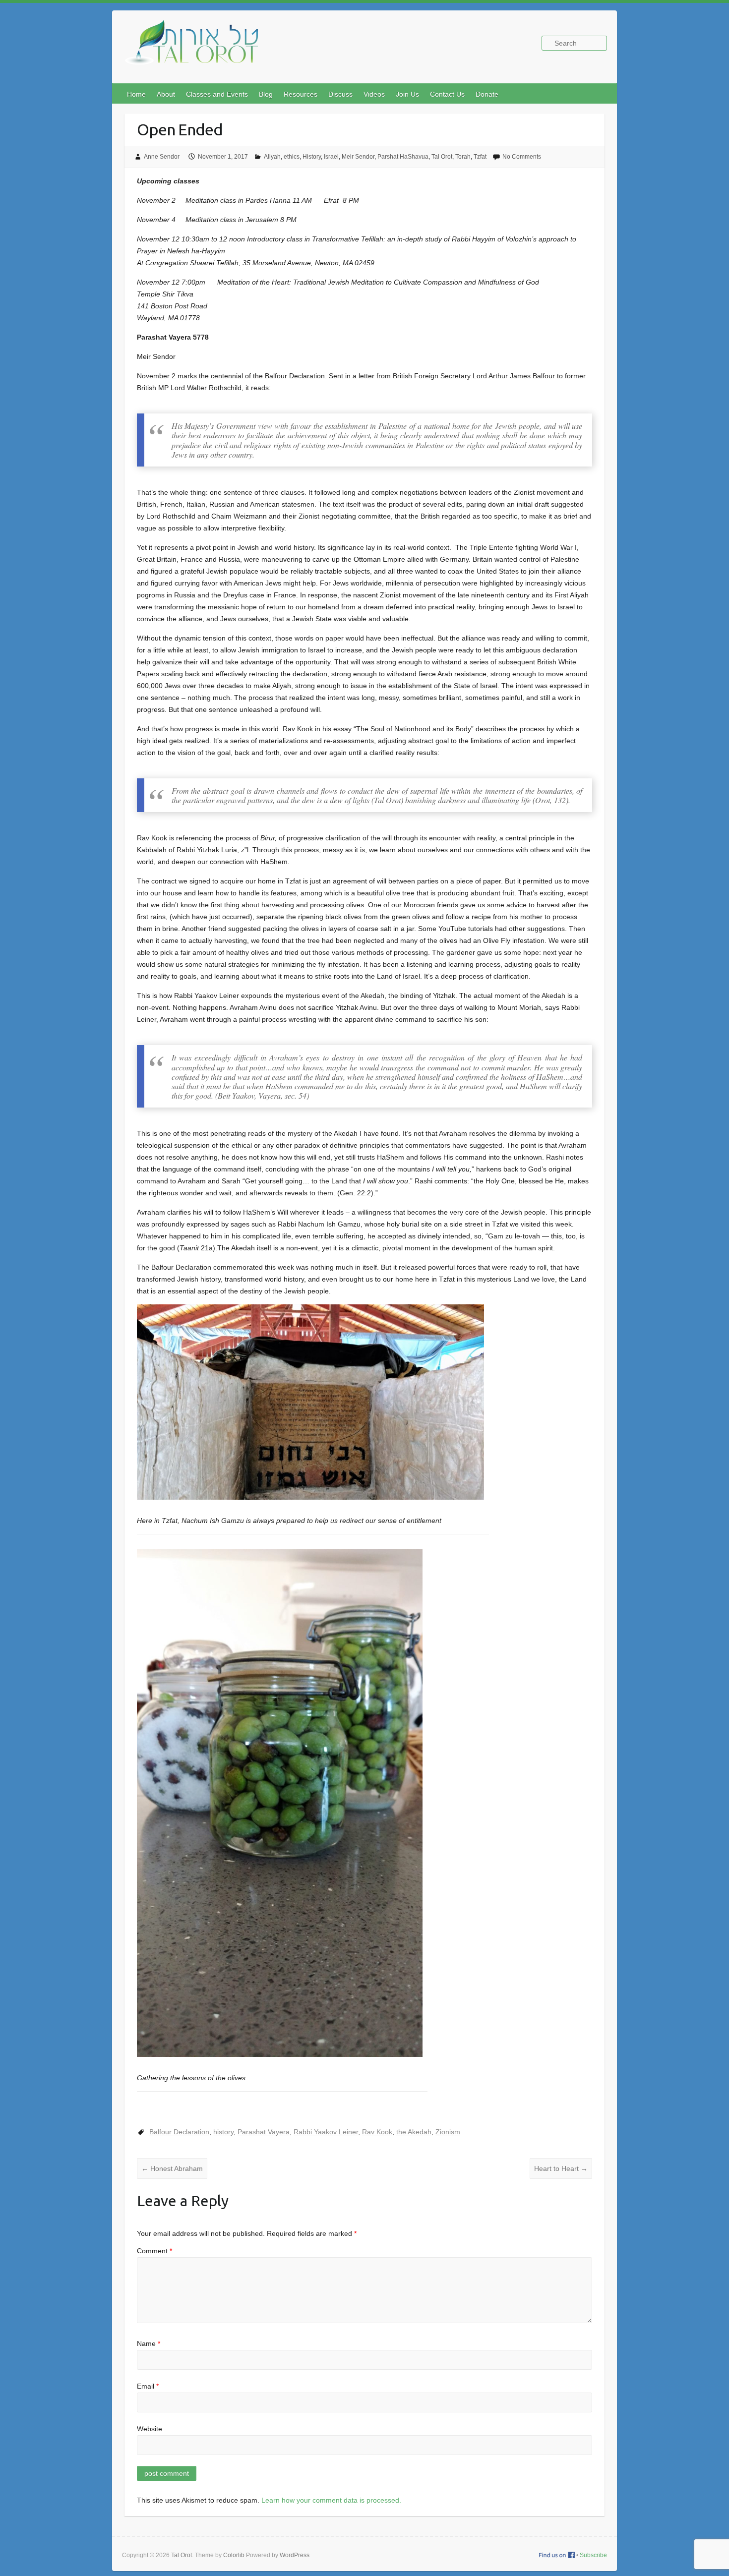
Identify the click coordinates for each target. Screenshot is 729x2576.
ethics (292, 157)
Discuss (340, 94)
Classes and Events (217, 94)
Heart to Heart (561, 2168)
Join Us (407, 94)
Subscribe (593, 2555)
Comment (154, 2251)
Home (136, 94)
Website (150, 2429)
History (312, 157)
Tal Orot (442, 157)
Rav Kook (377, 2132)
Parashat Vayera (264, 2132)
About (166, 94)
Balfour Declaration (179, 2132)
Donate (487, 94)
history (223, 2132)
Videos (374, 94)
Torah (463, 157)
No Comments (522, 157)
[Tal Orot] (196, 48)
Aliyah (272, 157)
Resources (301, 94)
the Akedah (414, 2132)
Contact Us (447, 94)
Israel (331, 157)
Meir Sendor (358, 157)
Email (148, 2386)
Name (149, 2343)
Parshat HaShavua (403, 157)
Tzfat (480, 157)
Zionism (448, 2132)
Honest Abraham (172, 2168)
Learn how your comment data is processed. (331, 2500)
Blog (266, 94)
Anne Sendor (162, 157)
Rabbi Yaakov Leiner (326, 2132)
